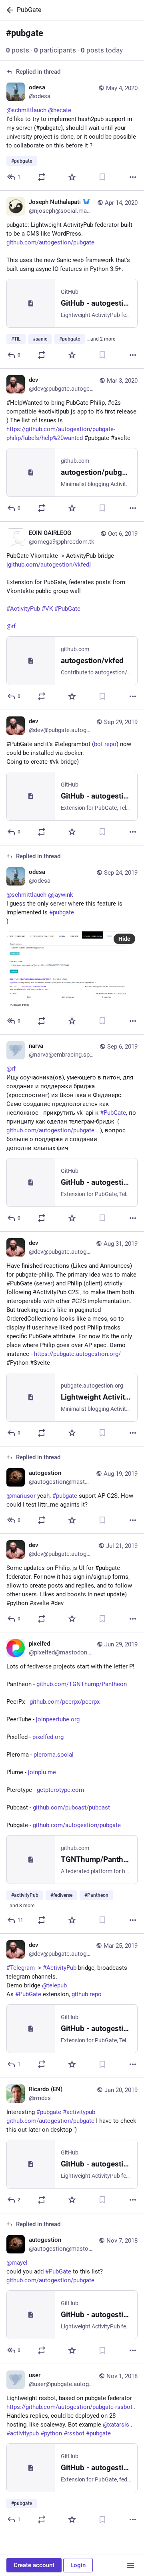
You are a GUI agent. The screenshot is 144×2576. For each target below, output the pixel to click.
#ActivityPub (60, 1968)
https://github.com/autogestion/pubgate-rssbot (69, 2407)
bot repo (105, 744)
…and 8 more (20, 1906)
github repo (87, 1994)
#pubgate (98, 2433)
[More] (133, 177)
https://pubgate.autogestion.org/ (77, 1354)
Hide (124, 939)
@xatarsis (116, 2425)
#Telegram (21, 1968)
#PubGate (28, 1994)
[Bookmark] (102, 177)
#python (51, 2433)
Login (78, 2565)
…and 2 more (101, 339)
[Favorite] (72, 177)
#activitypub (23, 2433)
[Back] (8, 10)
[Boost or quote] (42, 177)
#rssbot (74, 2433)
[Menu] (130, 2565)
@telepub (54, 1985)
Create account (34, 2565)
